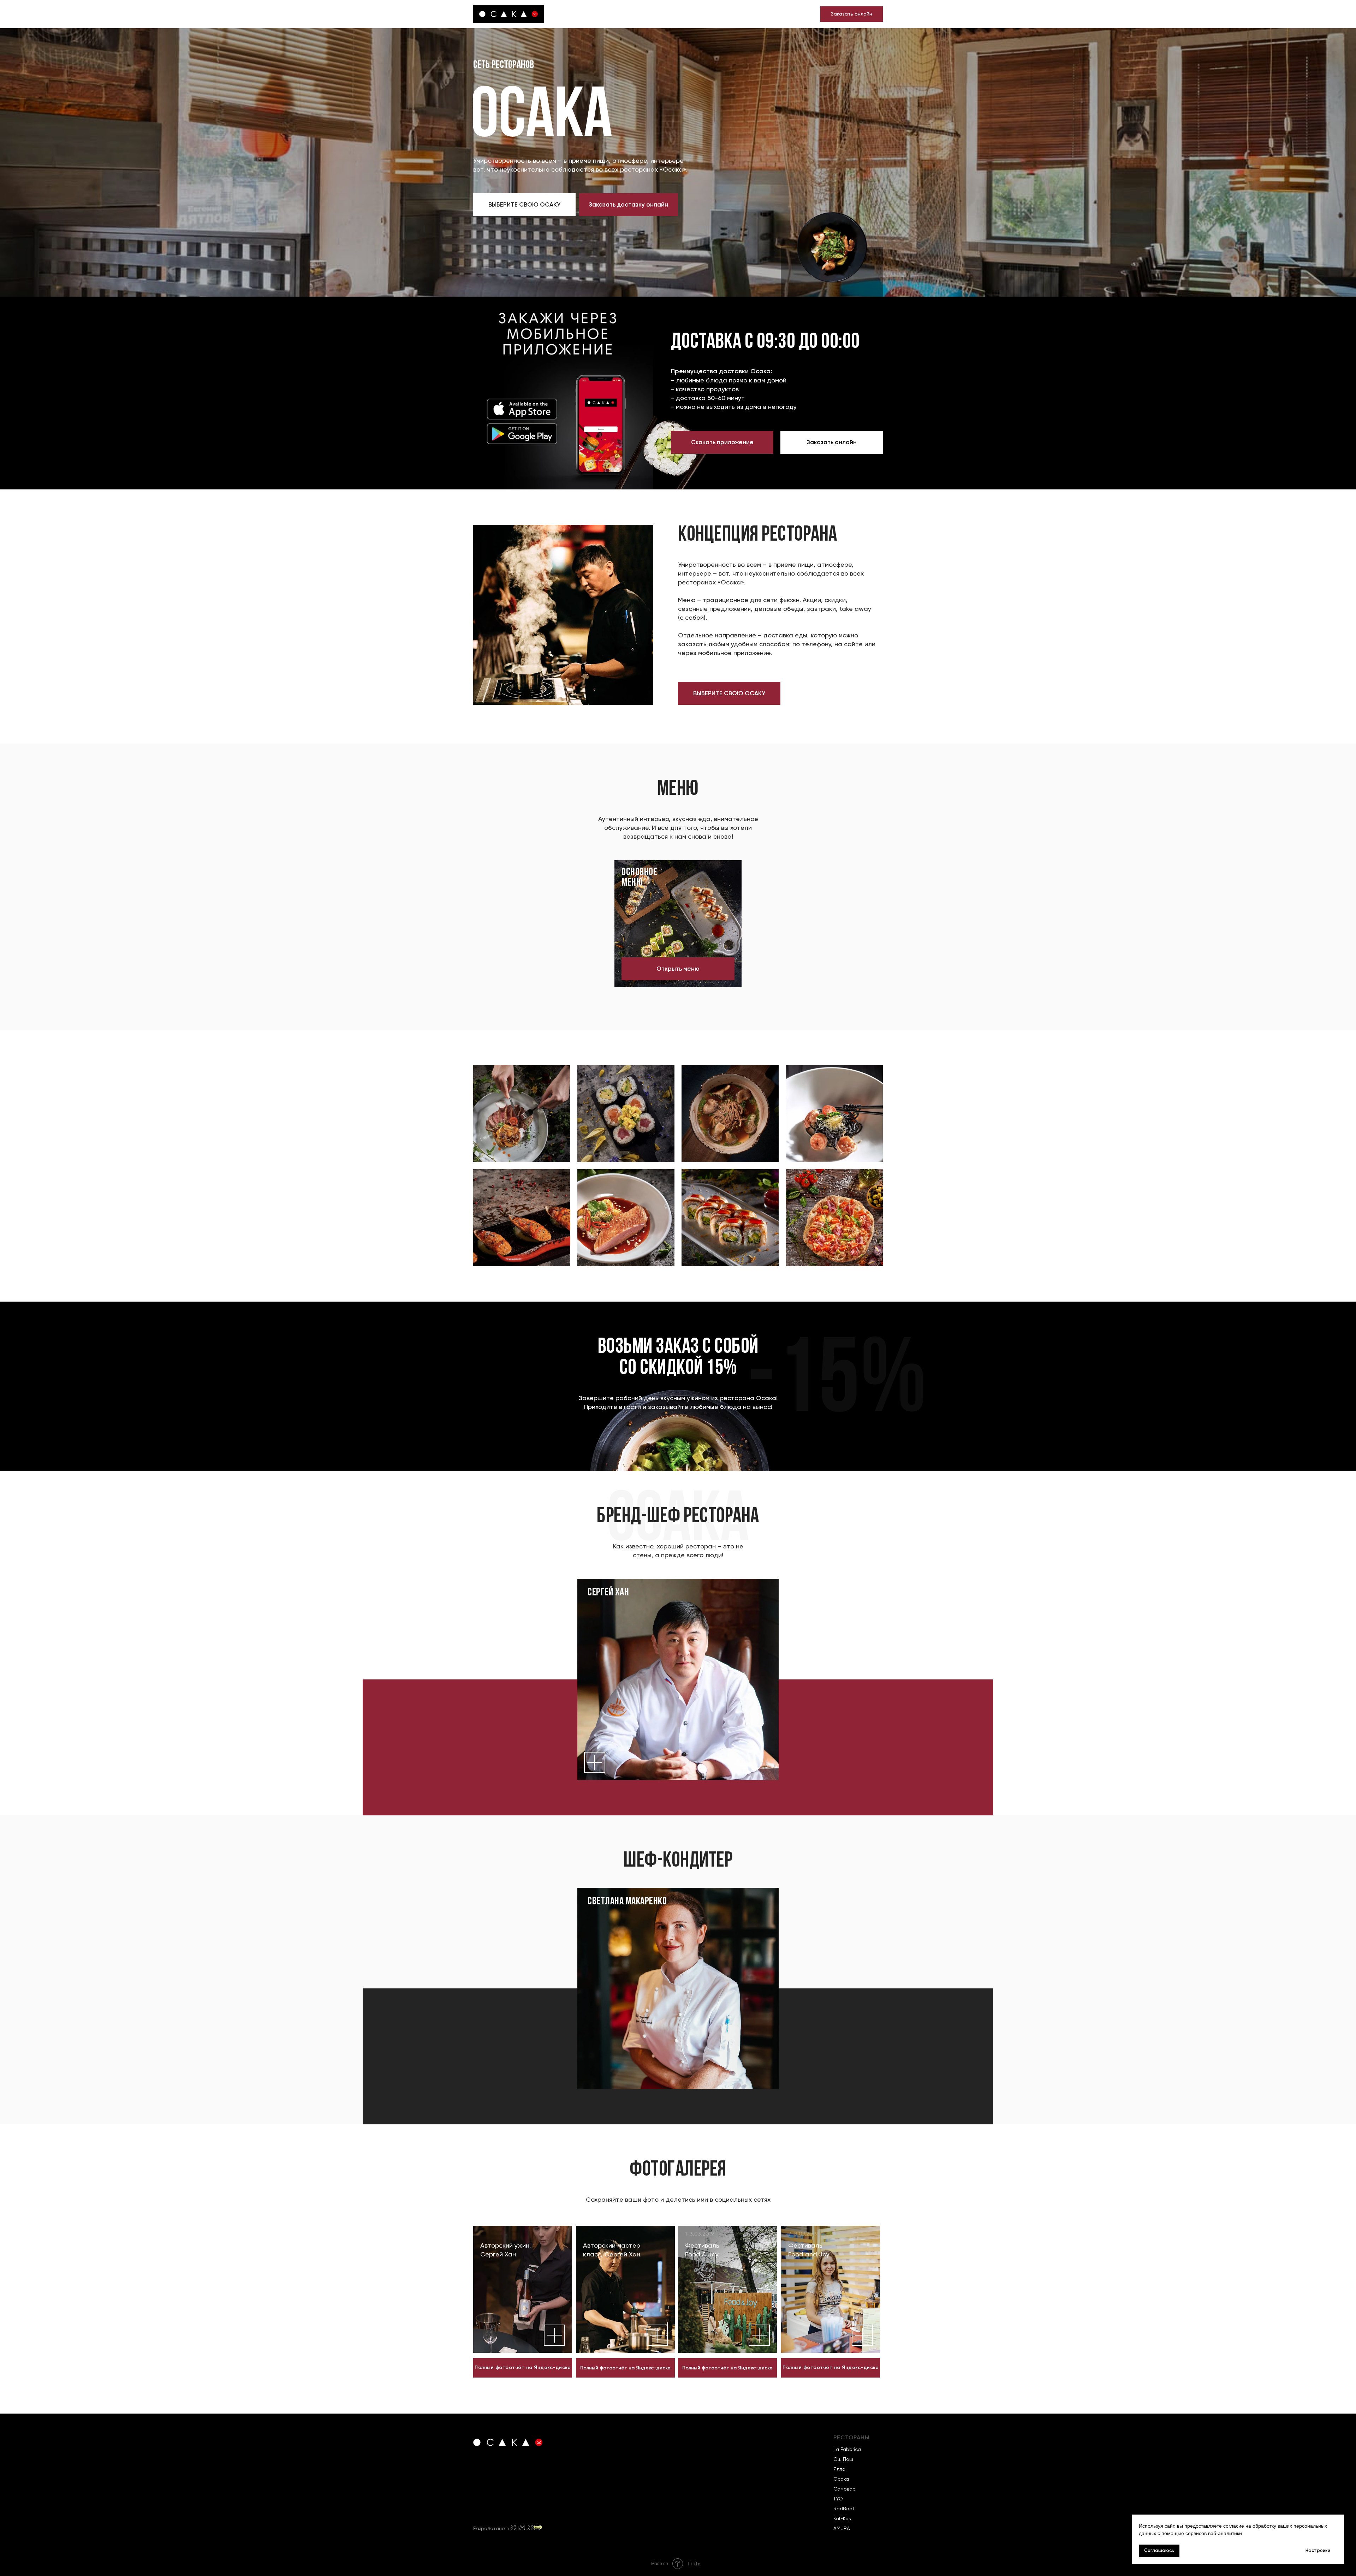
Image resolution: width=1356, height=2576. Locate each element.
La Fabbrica (847, 2449)
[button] (524, 205)
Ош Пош (843, 2459)
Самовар (844, 2489)
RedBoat (844, 2509)
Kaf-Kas (842, 2518)
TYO (838, 2499)
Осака (841, 2479)
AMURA (842, 2528)
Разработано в (491, 2528)
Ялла (839, 2469)
